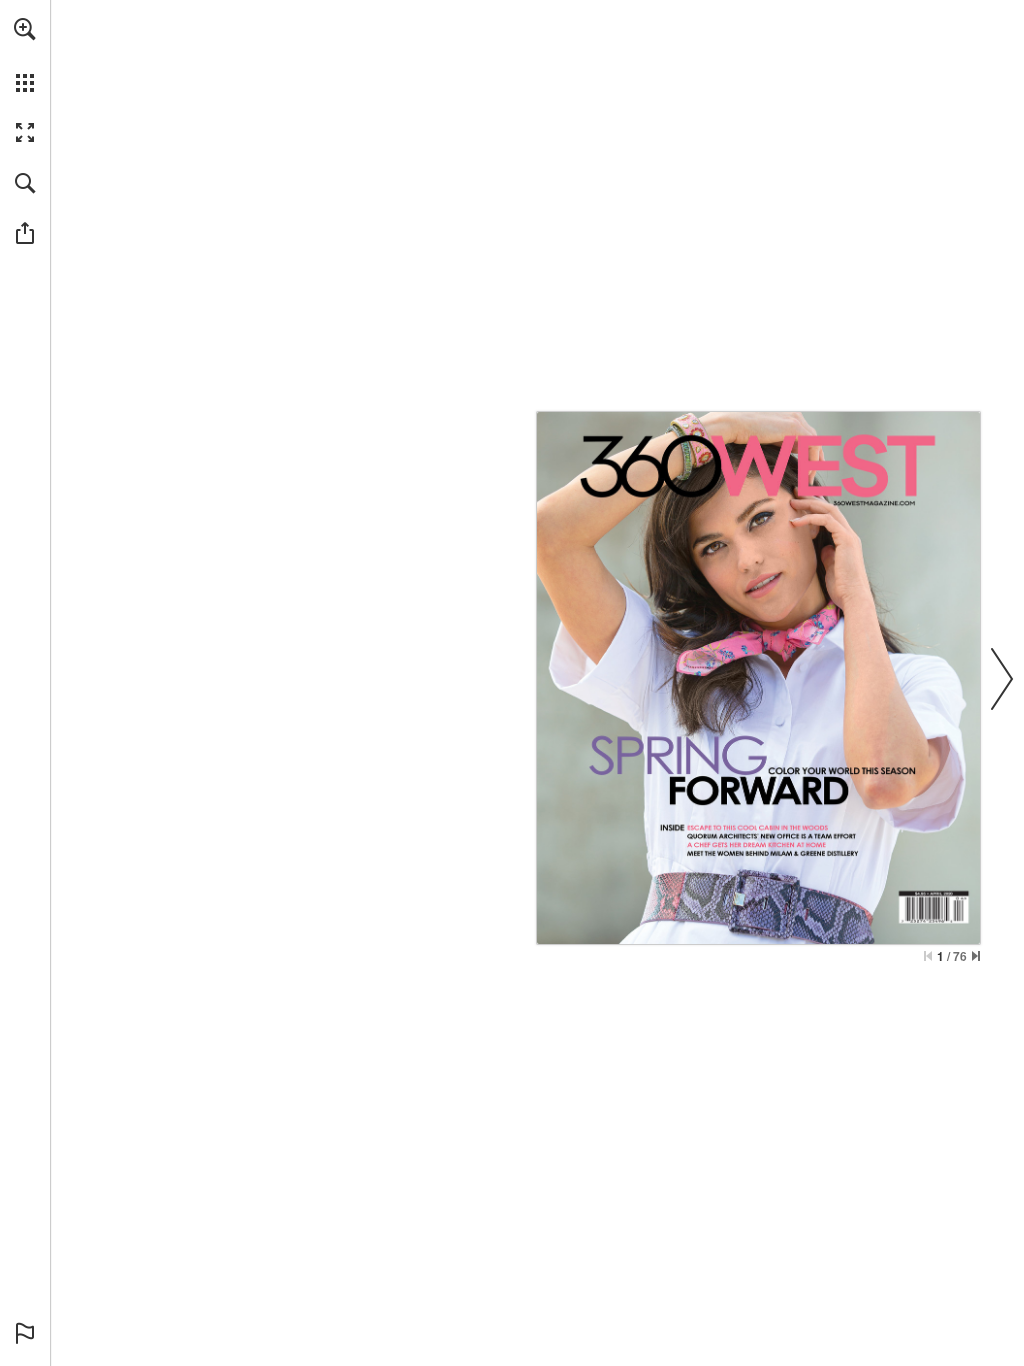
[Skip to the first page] (928, 956)
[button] (25, 29)
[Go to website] (874, 503)
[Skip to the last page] (976, 956)
